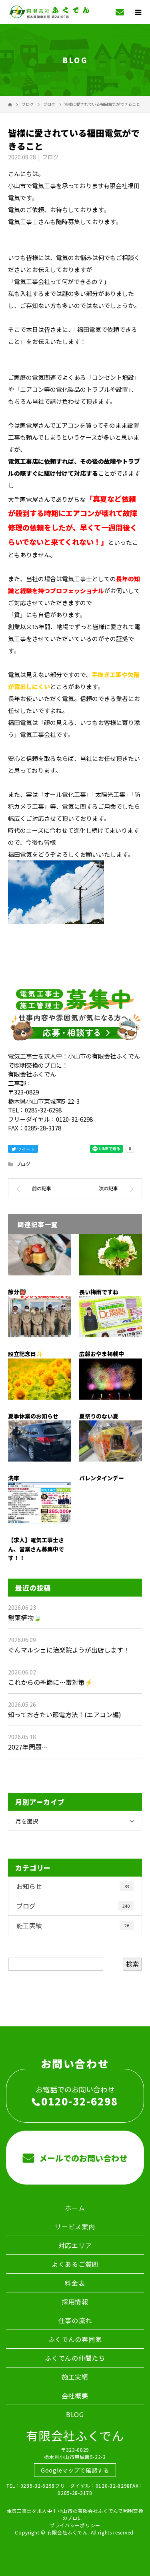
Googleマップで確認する (75, 2470)
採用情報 (75, 2302)
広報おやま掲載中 (102, 1354)
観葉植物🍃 (25, 1617)
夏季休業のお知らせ (33, 1416)
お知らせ (73, 1886)
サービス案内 (75, 2226)
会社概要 (75, 2395)
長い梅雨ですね (99, 1292)
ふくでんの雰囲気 (75, 2339)
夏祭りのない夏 (99, 1416)
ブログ (50, 157)
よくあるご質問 (75, 2264)
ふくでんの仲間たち (75, 2358)
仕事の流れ (75, 2320)
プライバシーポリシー (75, 2525)
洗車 (14, 1478)
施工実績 (73, 1925)
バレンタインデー (102, 1478)
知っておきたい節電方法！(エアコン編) (65, 1714)
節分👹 (17, 1292)
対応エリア (75, 2245)
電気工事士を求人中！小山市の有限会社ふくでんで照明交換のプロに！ (75, 2514)
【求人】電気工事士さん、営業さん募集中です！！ (36, 1549)
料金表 (75, 2283)
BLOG (75, 2414)
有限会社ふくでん (75, 2435)
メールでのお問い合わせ (82, 2158)
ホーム (75, 2208)
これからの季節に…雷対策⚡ (50, 1682)
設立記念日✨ (25, 1354)
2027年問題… (28, 1747)
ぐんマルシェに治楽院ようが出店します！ (69, 1650)
